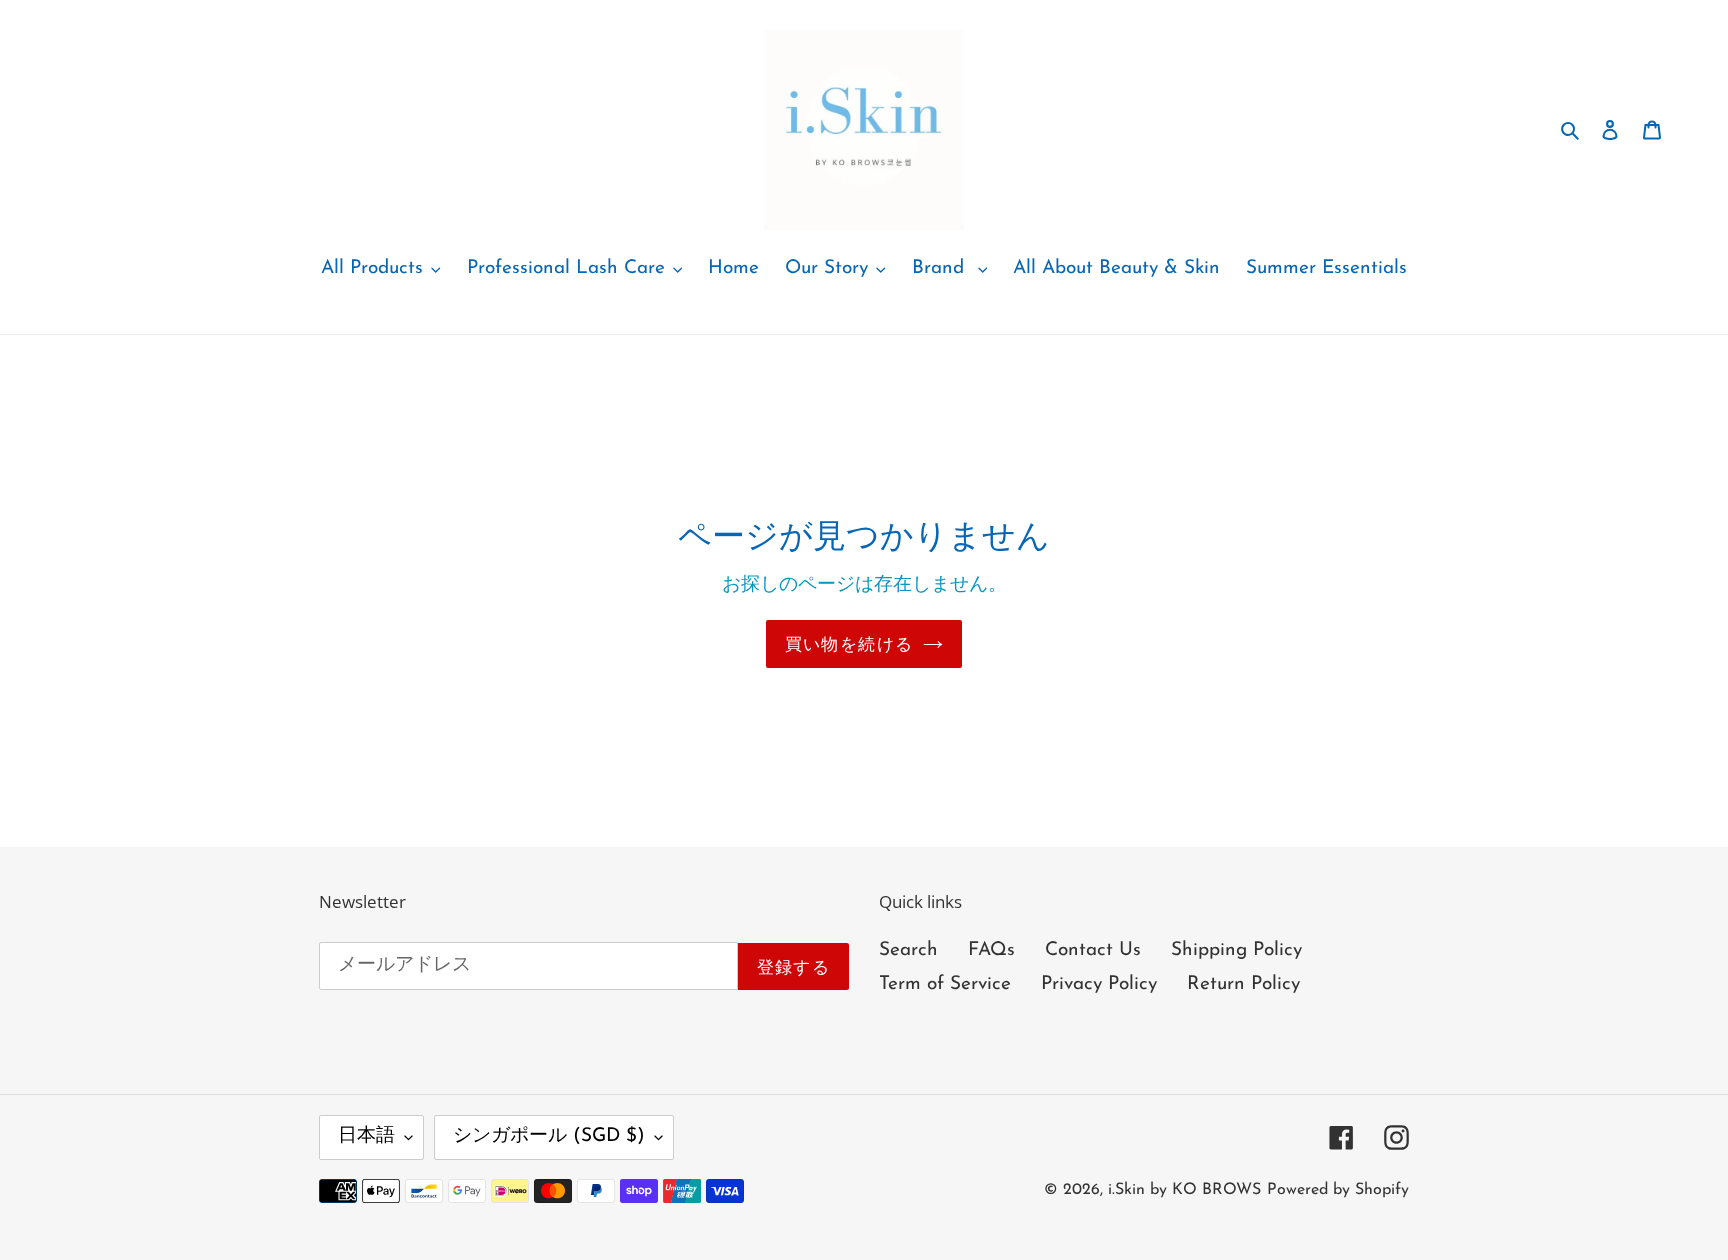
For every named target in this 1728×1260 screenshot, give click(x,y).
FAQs (991, 950)
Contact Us (1093, 950)
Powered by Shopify (1338, 1190)
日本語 (366, 1136)
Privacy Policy (1099, 984)
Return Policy (1243, 984)
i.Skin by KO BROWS (1184, 1190)
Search (908, 950)
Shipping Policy (1236, 950)
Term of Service (945, 984)
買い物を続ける (849, 643)
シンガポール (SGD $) (549, 1136)
